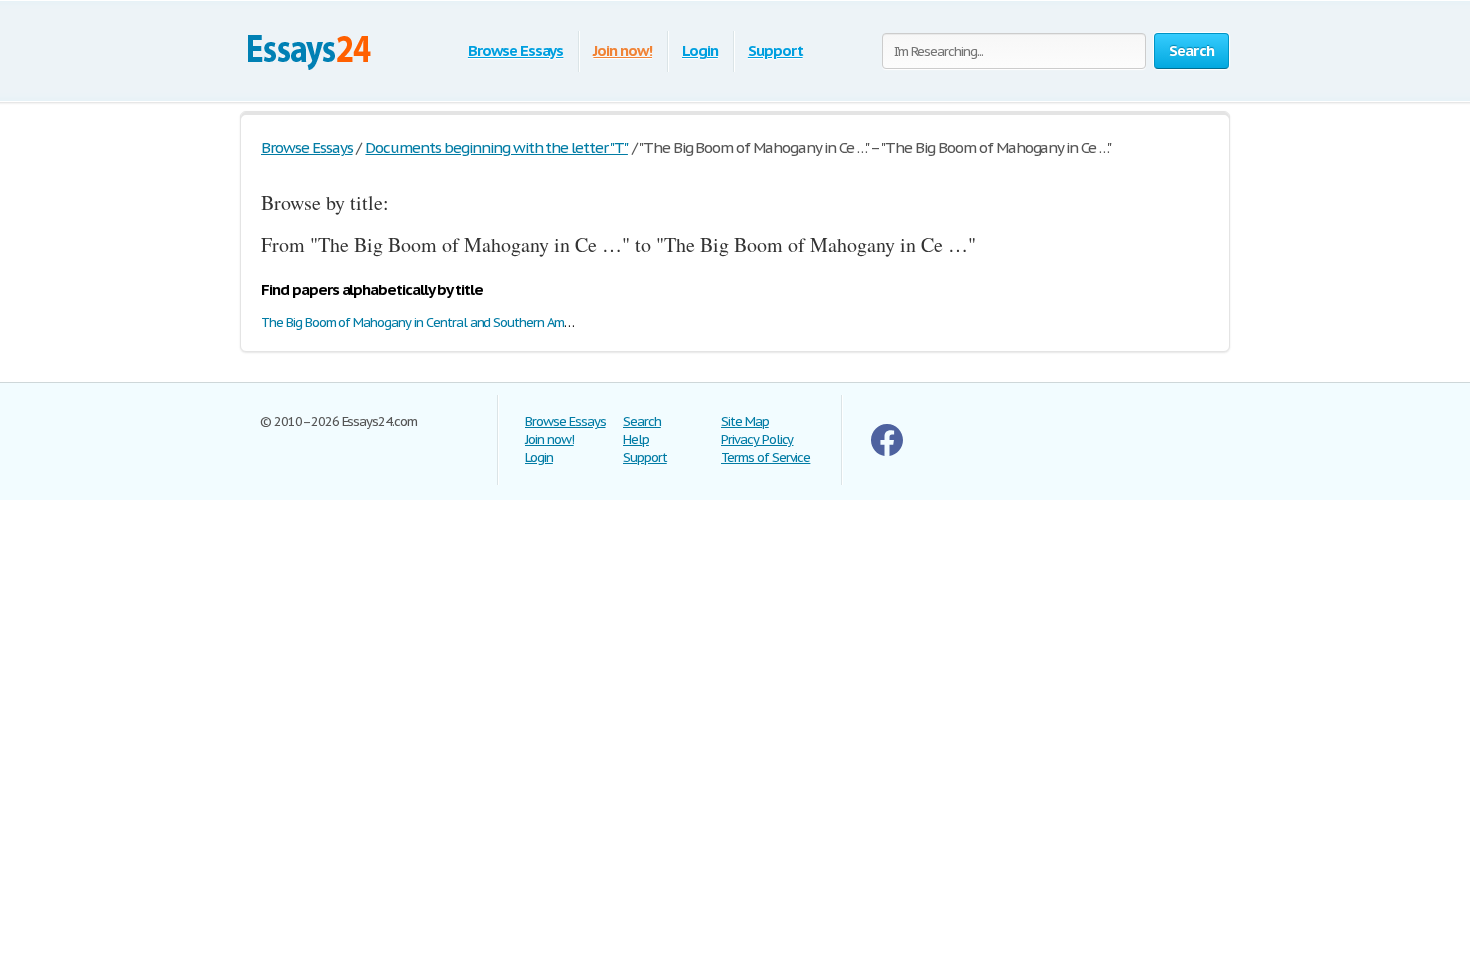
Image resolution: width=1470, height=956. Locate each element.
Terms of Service (765, 457)
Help (636, 439)
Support (775, 50)
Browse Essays (515, 50)
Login (700, 50)
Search (642, 421)
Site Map (745, 421)
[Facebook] (887, 451)
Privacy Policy (757, 439)
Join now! (622, 50)
